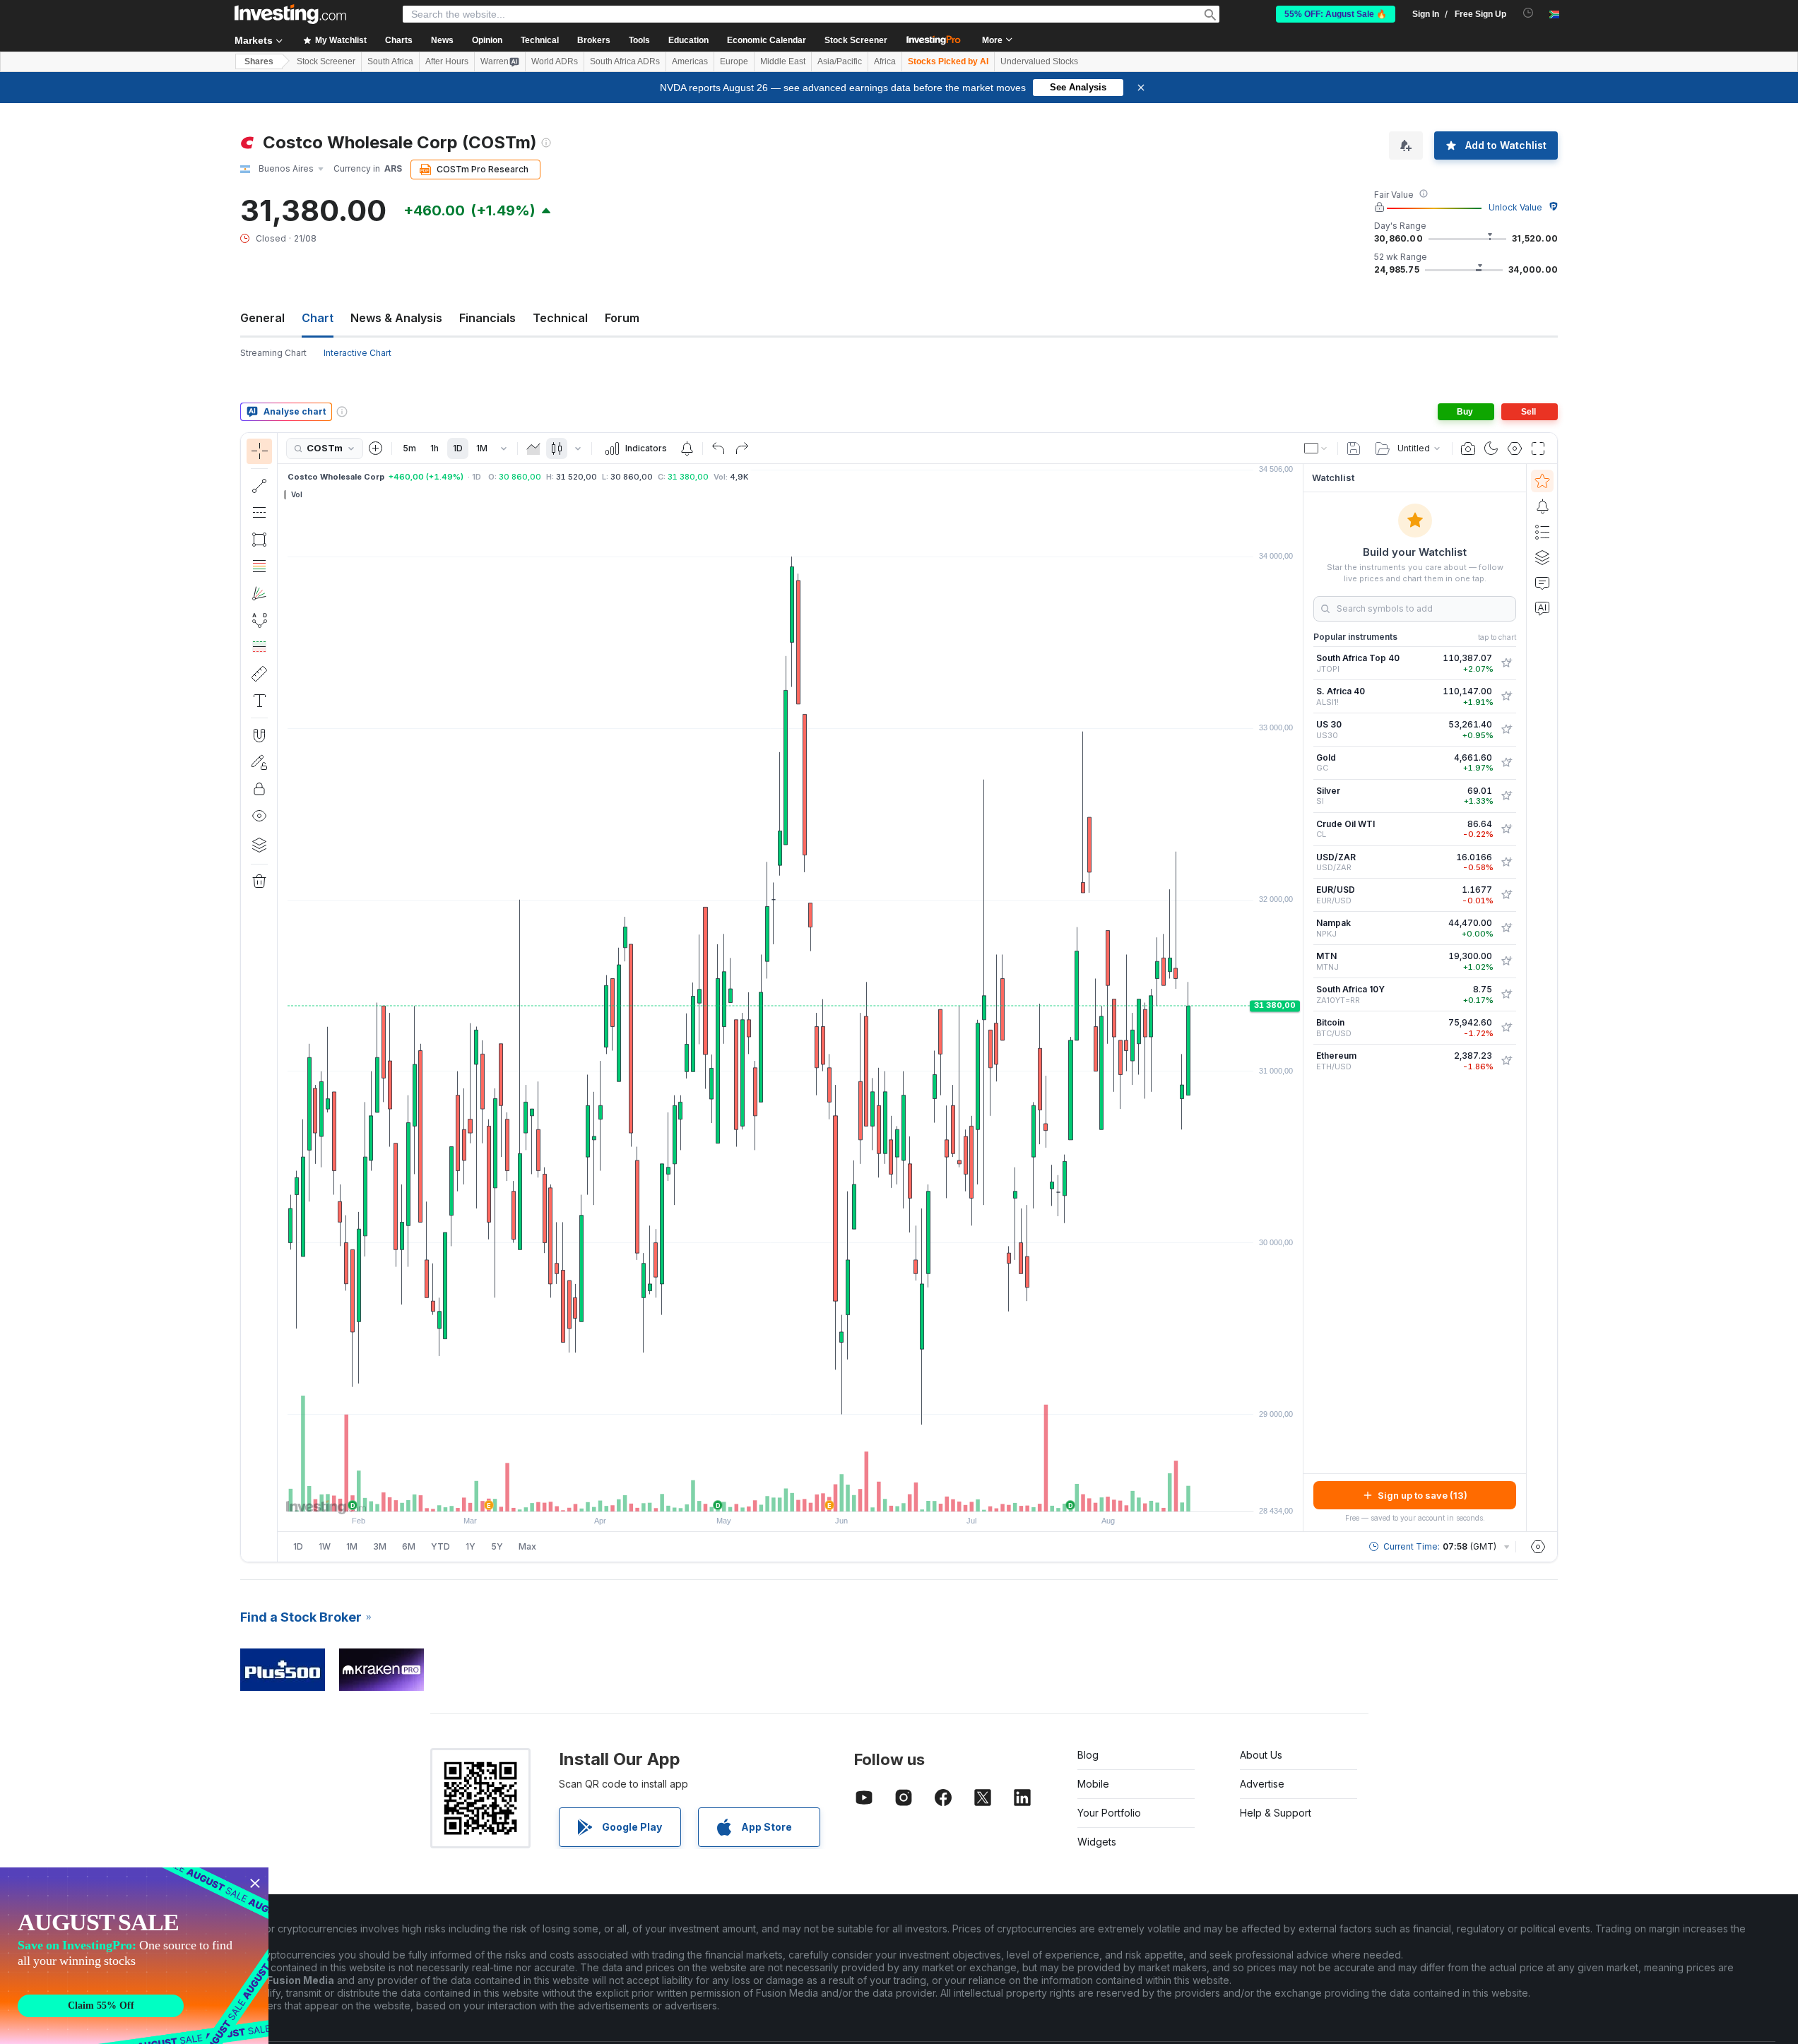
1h (434, 448)
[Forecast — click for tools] (259, 647)
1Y (471, 1546)
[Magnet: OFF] (259, 735)
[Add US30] (1506, 730)
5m (409, 448)
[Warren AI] (1542, 608)
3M (380, 1546)
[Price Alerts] (687, 448)
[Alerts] (1542, 506)
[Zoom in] (771, 1494)
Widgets (1097, 1842)
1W (325, 1546)
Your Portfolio (1109, 1813)
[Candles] (557, 448)
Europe (734, 61)
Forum (622, 318)
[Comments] (1542, 583)
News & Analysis (396, 318)
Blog (1088, 1755)
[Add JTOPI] (1506, 663)
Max (527, 1546)
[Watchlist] (1542, 481)
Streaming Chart (273, 353)
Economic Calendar (767, 40)
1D (458, 448)
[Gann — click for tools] (259, 593)
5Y (497, 1546)
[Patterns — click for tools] (259, 620)
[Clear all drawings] (259, 881)
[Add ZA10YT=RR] (1506, 994)
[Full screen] (1538, 448)
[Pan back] (791, 1494)
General (262, 318)
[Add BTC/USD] (1506, 1028)
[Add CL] (1506, 829)
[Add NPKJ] (1506, 928)
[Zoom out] (752, 1494)
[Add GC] (1506, 763)
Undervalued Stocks (1039, 61)
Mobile (1093, 1784)
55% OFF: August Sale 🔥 (1336, 14)
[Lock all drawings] (259, 789)
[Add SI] (1506, 796)
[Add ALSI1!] (1506, 696)
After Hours (447, 61)
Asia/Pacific (840, 61)
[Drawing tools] (282, 997)
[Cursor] (259, 451)
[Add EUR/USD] (1506, 895)
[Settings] (1538, 1547)
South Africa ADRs (625, 61)
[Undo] (718, 448)
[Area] (533, 448)
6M (409, 1546)
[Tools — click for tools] (259, 674)
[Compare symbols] (376, 448)
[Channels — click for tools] (259, 513)
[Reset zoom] (829, 1494)
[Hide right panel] (1299, 998)
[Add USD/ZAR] (1506, 862)
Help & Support (1276, 1813)
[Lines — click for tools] (259, 486)
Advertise (1262, 1784)
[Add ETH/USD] (1506, 1061)
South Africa (390, 61)
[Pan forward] (810, 1494)
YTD (440, 1546)
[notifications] (1528, 13)
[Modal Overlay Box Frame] (134, 1956)
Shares (259, 61)
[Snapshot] (1468, 448)
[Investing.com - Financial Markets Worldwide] (290, 14)
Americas (690, 61)
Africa (885, 61)
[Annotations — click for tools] (259, 701)
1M (482, 448)
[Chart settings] (1515, 448)
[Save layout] (1354, 448)
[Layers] (259, 845)
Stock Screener (856, 40)
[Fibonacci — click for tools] (259, 566)
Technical (560, 318)
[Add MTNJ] (1506, 961)
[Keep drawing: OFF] (259, 762)
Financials (487, 318)
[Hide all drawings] (259, 816)
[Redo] (742, 448)
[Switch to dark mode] (1491, 448)
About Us (1261, 1755)
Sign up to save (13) (1423, 1495)
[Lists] (1542, 532)
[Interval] (504, 448)
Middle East (783, 61)
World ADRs (555, 61)
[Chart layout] (1316, 448)
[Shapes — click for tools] (259, 540)
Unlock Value (1515, 207)
